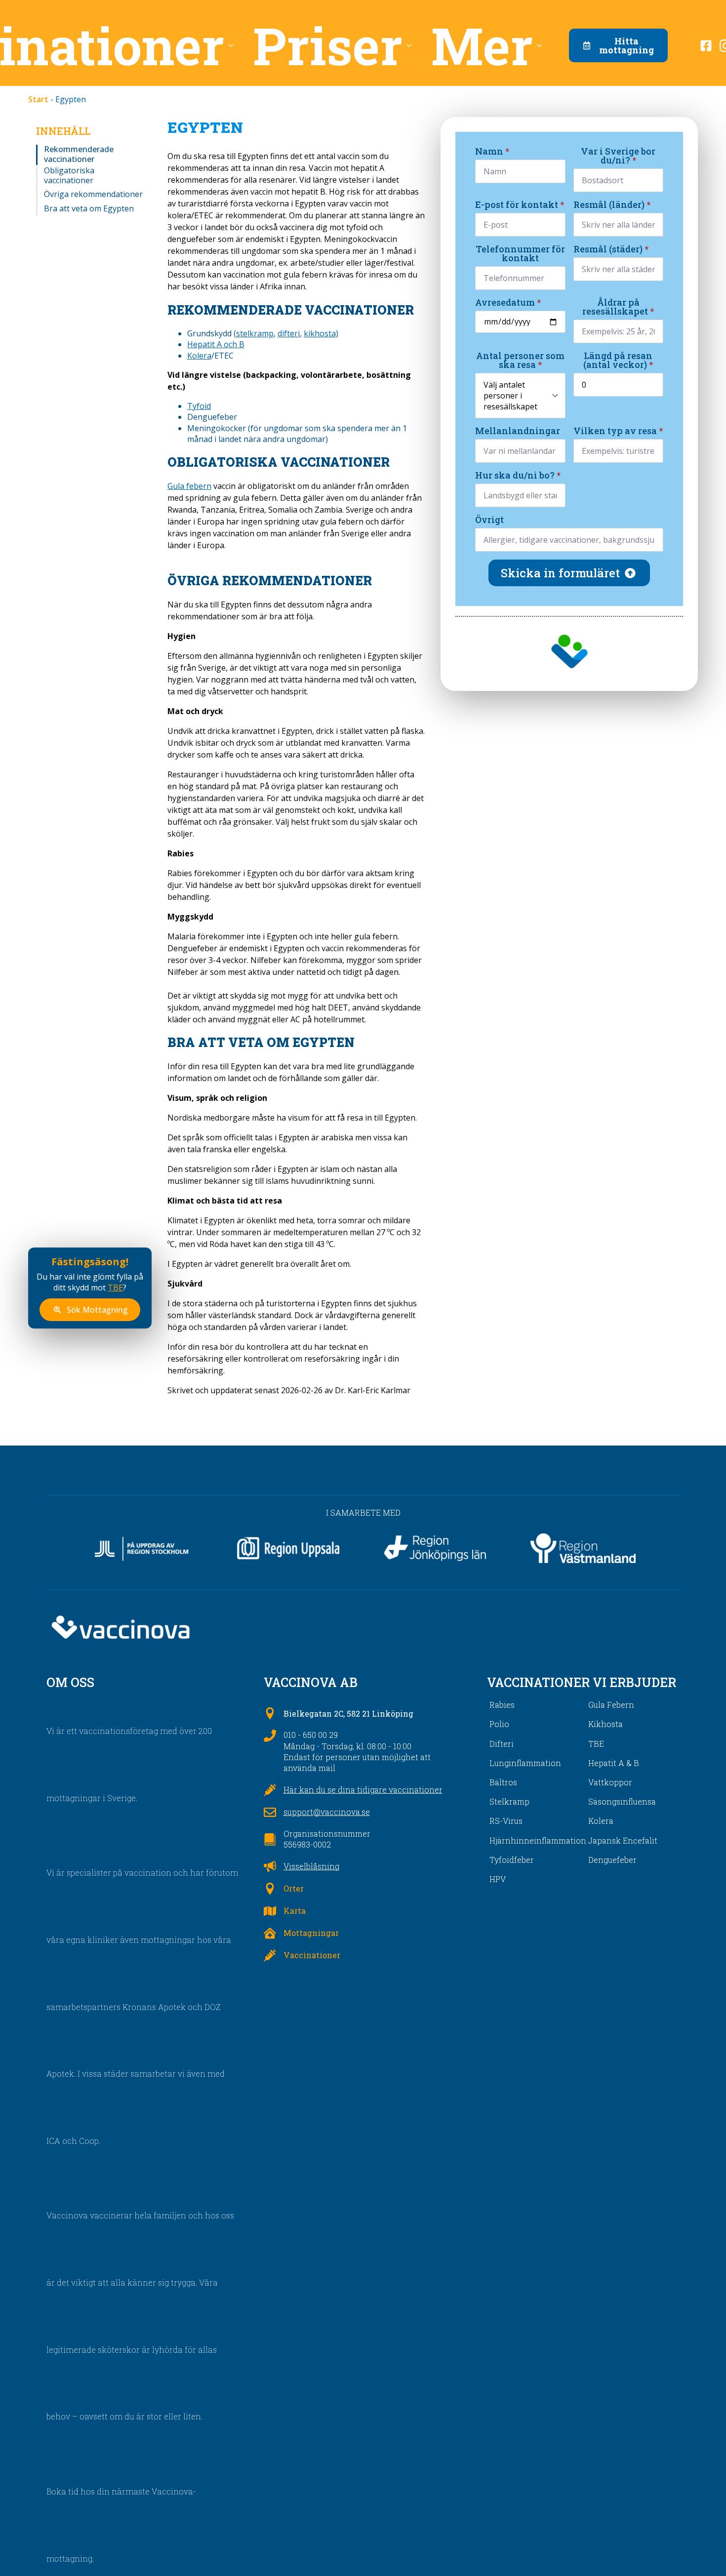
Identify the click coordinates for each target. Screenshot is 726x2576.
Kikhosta (605, 1724)
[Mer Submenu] (542, 45)
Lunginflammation (525, 1763)
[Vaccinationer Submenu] (234, 45)
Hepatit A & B (614, 1763)
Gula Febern (611, 1705)
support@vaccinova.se (327, 1812)
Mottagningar (311, 1933)
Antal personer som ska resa (520, 360)
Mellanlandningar (518, 431)
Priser (328, 45)
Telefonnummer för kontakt (520, 253)
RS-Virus (506, 1821)
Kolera (199, 356)
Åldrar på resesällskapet (618, 307)
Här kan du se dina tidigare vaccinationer (363, 1790)
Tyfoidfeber (512, 1860)
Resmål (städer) (611, 249)
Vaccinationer (312, 1955)
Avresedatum (508, 302)
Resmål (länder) (612, 204)
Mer (482, 45)
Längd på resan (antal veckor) (618, 360)
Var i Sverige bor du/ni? (618, 156)
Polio (499, 1724)
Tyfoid (199, 406)
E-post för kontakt (520, 204)
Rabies (502, 1705)
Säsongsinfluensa (622, 1801)
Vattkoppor (610, 1782)
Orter (294, 1888)
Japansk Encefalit (623, 1840)
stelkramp (255, 333)
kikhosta (320, 333)
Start (38, 99)
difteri (289, 333)
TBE (115, 1288)
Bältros (503, 1782)
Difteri (502, 1744)
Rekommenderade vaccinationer (79, 154)
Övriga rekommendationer (93, 194)
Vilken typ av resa (618, 431)
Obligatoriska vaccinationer (69, 175)
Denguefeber (612, 1860)
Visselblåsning (311, 1866)
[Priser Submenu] (412, 45)
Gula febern (189, 486)
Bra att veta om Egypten (89, 209)
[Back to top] (701, 2551)
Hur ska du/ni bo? (518, 475)
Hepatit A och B (216, 344)
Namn (492, 151)
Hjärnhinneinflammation (538, 1840)
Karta (295, 1911)
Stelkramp (509, 1801)
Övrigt (489, 520)
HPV (498, 1879)
